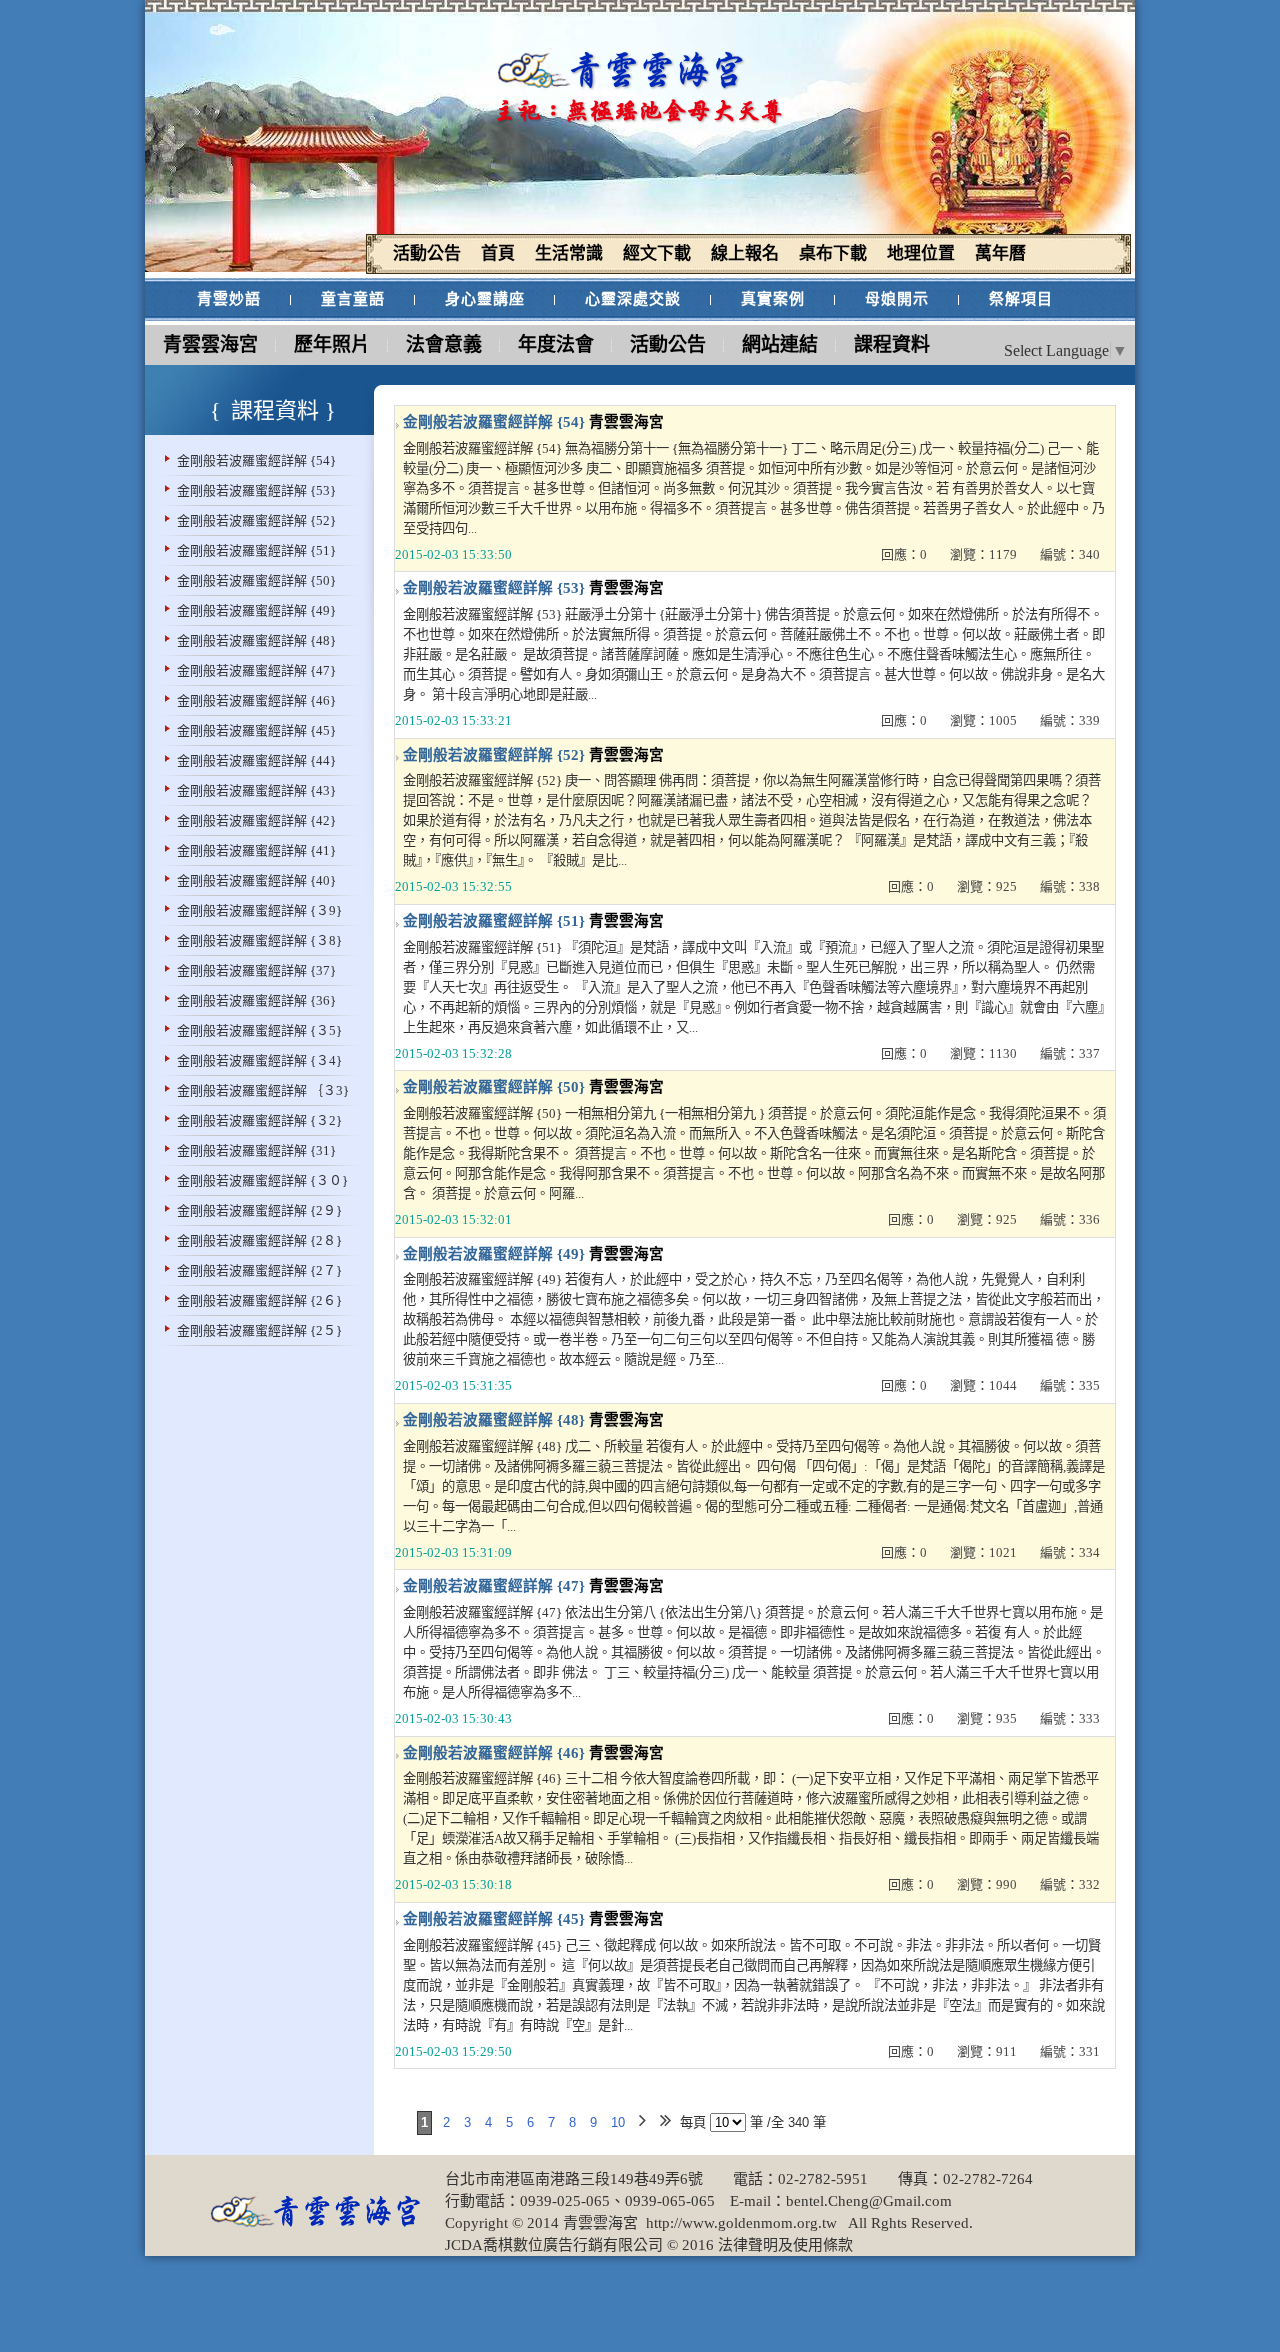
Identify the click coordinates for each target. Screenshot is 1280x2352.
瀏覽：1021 (983, 1552)
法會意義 (444, 344)
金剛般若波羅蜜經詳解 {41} (256, 850)
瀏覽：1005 (983, 720)
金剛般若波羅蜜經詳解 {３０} (262, 1180)
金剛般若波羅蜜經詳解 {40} (256, 880)
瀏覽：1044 (983, 1385)
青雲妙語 (229, 299)
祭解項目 (1021, 299)
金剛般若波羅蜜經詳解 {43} (256, 790)
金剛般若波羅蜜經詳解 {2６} (259, 1300)
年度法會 (556, 344)
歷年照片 (332, 344)
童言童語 (353, 299)
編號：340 (1070, 554)
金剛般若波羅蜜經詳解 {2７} (259, 1270)
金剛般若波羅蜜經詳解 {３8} (259, 940)
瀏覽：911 (987, 2051)
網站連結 (780, 344)
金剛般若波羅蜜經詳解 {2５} (259, 1330)
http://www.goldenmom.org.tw (739, 2223)
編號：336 (1070, 1219)
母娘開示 (897, 299)
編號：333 (1070, 1718)
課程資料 (892, 344)
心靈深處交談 (633, 299)
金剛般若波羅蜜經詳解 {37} (256, 970)
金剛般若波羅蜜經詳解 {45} (256, 730)
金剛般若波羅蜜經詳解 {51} (256, 550)
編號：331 (1070, 2051)
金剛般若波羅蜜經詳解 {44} (256, 760)
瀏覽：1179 (983, 554)
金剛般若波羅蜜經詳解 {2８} (259, 1240)
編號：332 (1070, 1884)
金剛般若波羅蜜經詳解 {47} (256, 670)
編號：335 (1070, 1385)
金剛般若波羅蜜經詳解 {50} (256, 580)
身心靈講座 (485, 299)
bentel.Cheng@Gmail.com (869, 2201)
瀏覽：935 (987, 1718)
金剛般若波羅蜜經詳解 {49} (256, 610)
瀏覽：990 (987, 1884)
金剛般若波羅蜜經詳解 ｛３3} (263, 1090)
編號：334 (1070, 1552)
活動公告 (668, 344)
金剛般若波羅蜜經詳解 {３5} (259, 1030)
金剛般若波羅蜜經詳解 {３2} (259, 1120)
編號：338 (1070, 886)
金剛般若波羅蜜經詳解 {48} (256, 640)
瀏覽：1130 (983, 1053)
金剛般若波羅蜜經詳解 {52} (256, 520)
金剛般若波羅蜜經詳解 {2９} (259, 1210)
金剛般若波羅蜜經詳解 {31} (256, 1150)
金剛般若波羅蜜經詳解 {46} (256, 700)
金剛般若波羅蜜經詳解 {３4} (259, 1060)
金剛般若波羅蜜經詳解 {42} (256, 820)
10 (618, 2122)
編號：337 (1070, 1053)
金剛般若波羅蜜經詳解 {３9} (259, 910)
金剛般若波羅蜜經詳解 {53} (256, 490)
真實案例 (773, 299)
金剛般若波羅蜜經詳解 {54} (256, 460)
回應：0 (904, 554)
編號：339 (1070, 720)
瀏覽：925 (987, 886)
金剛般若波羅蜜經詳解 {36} (256, 1000)
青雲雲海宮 (210, 344)
